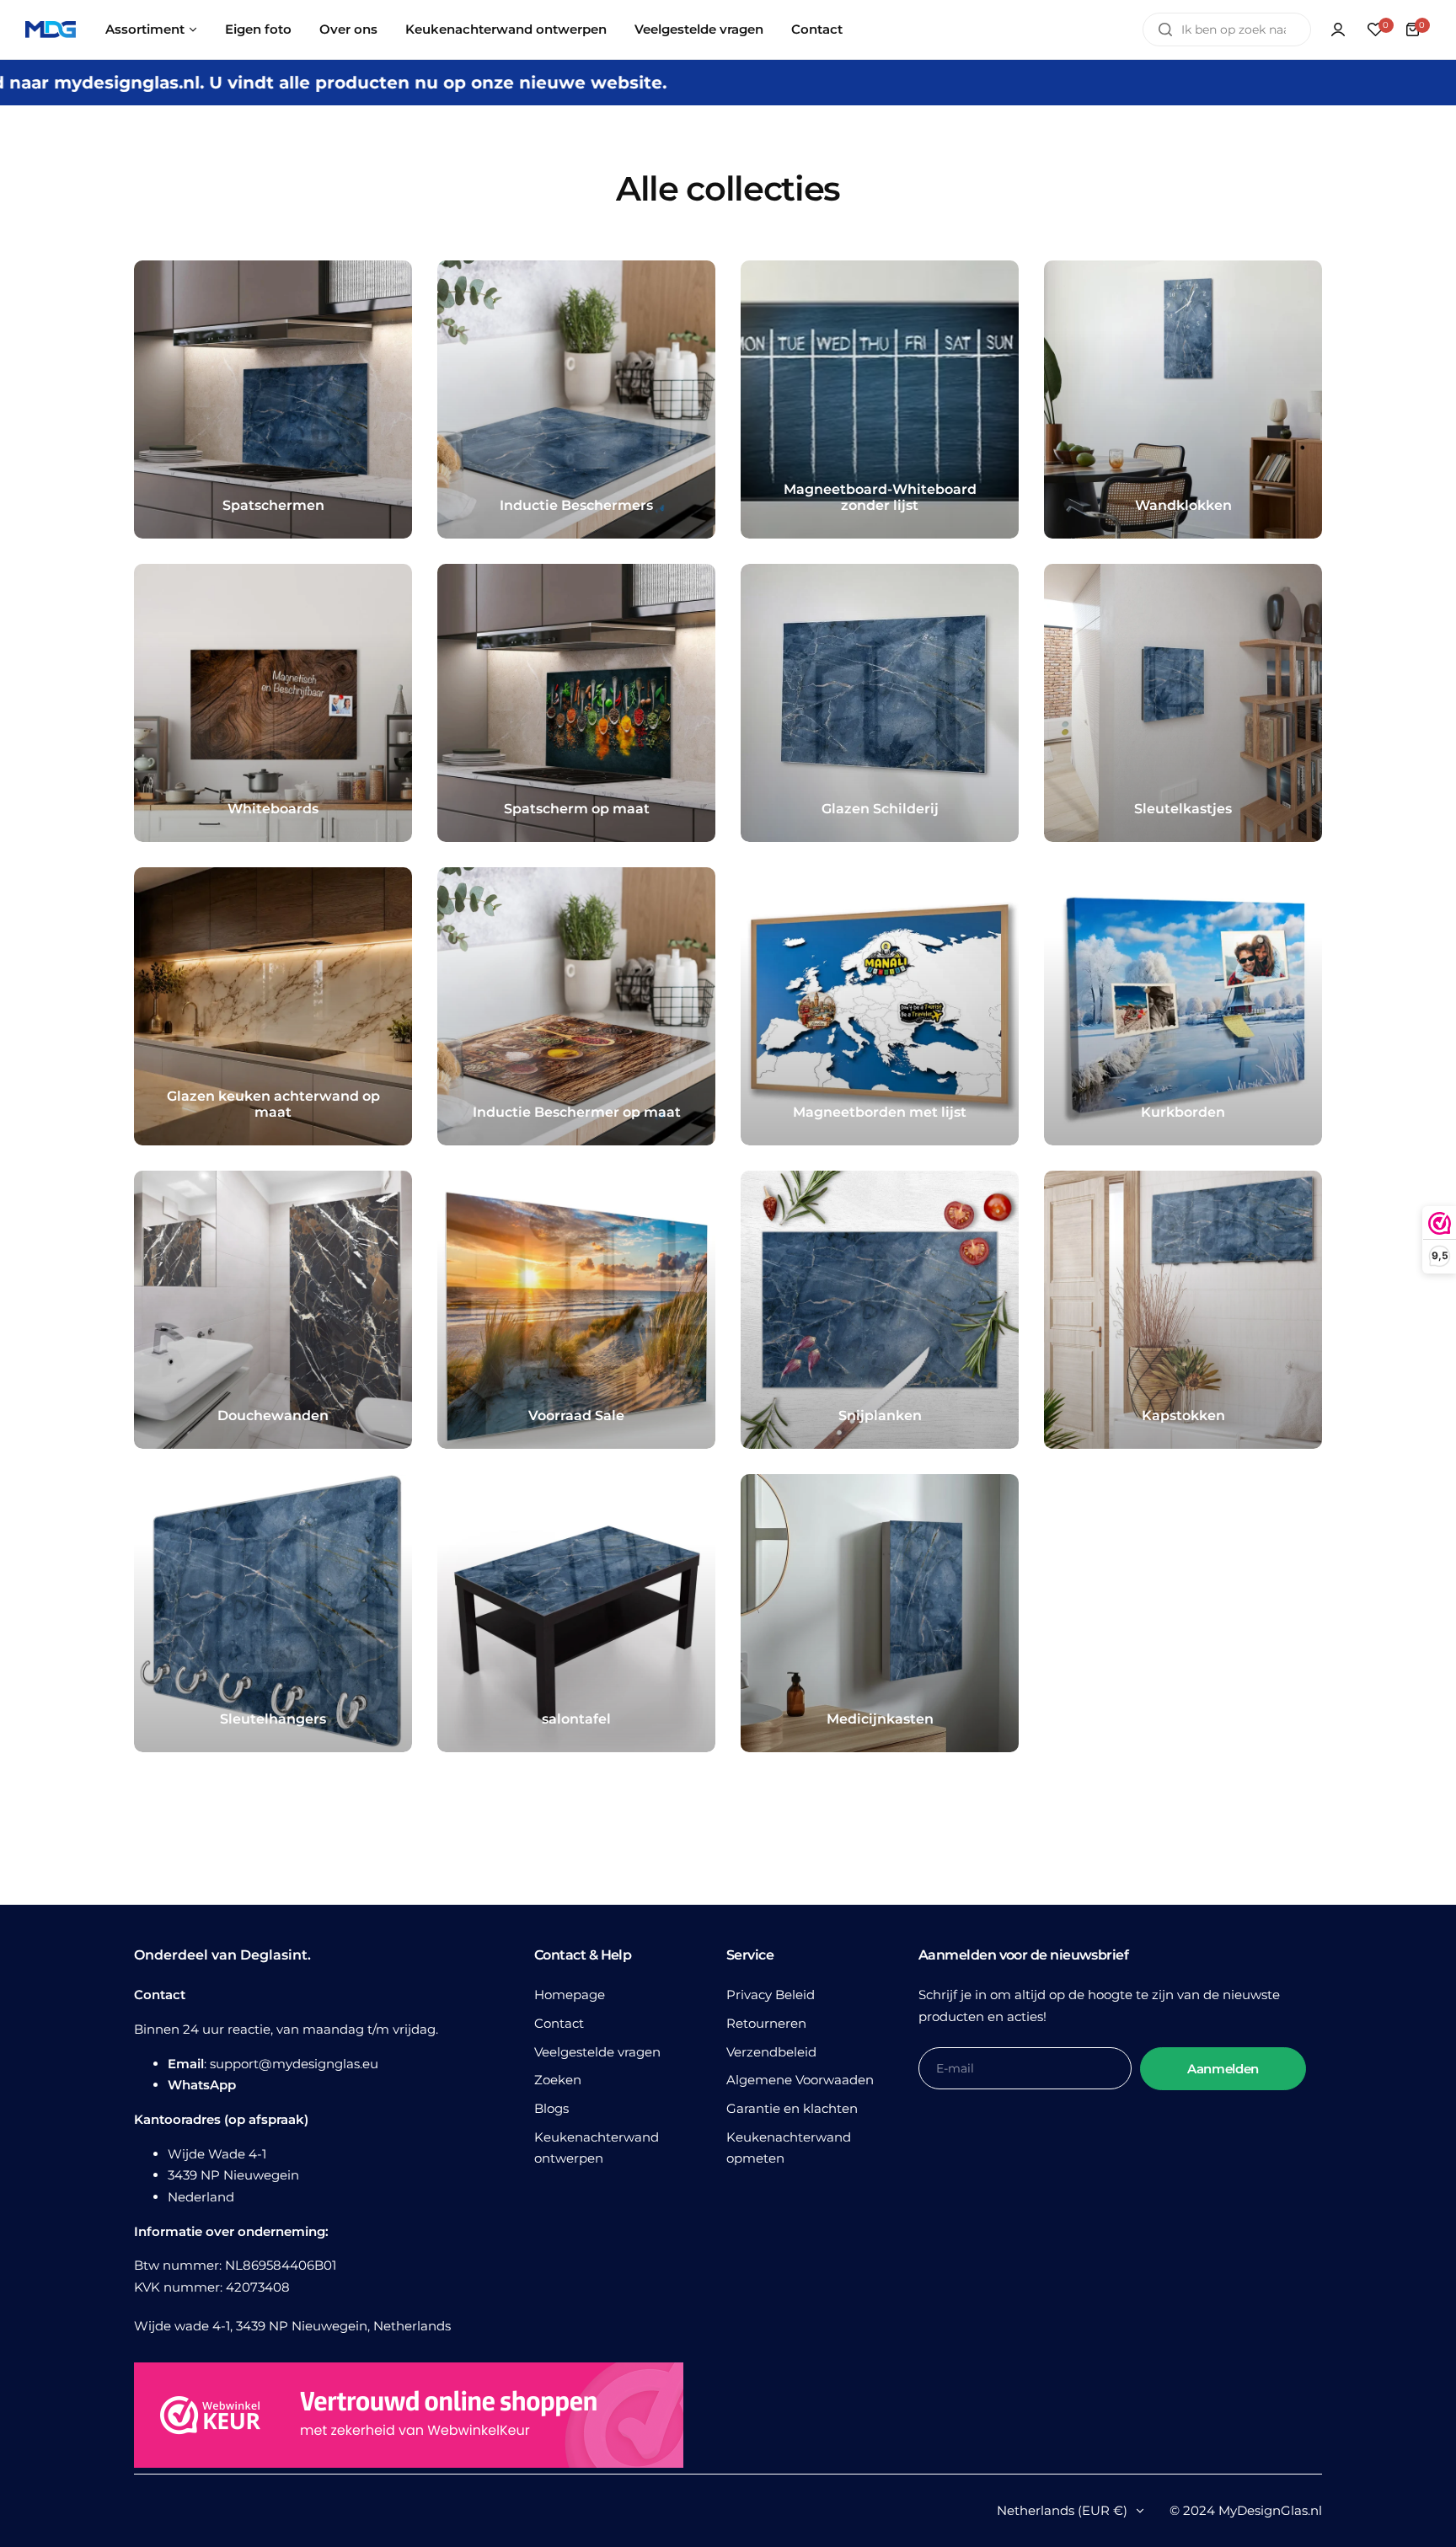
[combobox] (1227, 29)
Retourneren (766, 2023)
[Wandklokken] (1183, 399)
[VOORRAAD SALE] (576, 1310)
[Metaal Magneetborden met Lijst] (880, 1006)
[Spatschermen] (273, 399)
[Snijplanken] (880, 1310)
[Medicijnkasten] (880, 1613)
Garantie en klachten (792, 2108)
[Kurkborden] (1183, 1006)
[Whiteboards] (273, 703)
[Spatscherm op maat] (576, 703)
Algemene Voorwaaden (800, 2080)
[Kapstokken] (1183, 1310)
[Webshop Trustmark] (409, 2418)
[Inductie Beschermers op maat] (576, 1006)
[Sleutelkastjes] (1183, 703)
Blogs (551, 2108)
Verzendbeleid (771, 2052)
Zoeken (558, 2080)
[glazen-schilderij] (880, 703)
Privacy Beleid (771, 1995)
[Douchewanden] (273, 1310)
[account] (1338, 29)
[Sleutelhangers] (273, 1613)
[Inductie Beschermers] (576, 399)
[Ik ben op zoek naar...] (1165, 29)
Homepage (570, 1995)
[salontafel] (576, 1613)
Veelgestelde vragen (597, 2052)
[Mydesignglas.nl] (51, 30)
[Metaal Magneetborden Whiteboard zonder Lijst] (880, 399)
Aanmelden (1223, 2069)
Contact (559, 2023)
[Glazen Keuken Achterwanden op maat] (273, 1006)
